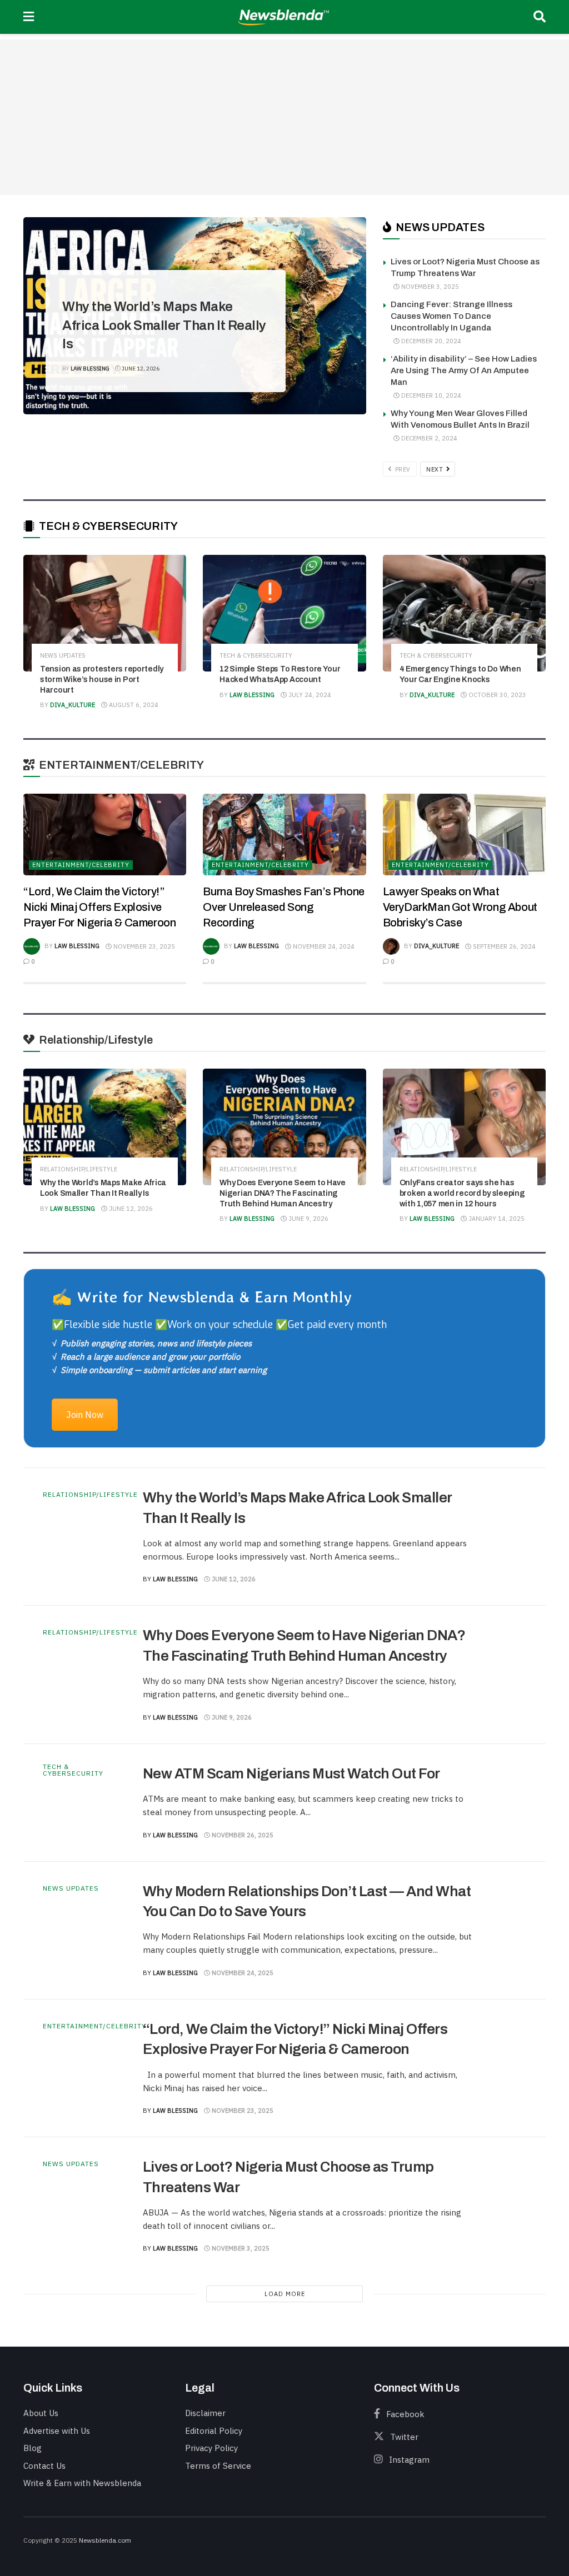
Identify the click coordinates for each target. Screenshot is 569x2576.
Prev (402, 469)
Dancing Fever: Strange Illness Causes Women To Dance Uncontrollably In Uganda (451, 316)
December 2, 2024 (428, 438)
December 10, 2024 (430, 395)
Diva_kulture (73, 705)
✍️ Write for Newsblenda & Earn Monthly (202, 1297)
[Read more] (501, 1537)
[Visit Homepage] (284, 17)
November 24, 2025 (242, 1973)
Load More (285, 2294)
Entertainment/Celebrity (81, 865)
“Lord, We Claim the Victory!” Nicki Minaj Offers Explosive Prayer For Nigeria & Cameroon (99, 907)
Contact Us (44, 2466)
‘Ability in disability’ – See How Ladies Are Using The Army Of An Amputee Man (464, 370)
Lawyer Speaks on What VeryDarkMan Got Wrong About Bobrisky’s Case (460, 907)
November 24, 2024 (323, 946)
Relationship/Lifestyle (110, 273)
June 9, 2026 (308, 1219)
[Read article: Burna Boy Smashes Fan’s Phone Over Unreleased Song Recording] (284, 835)
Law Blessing (90, 369)
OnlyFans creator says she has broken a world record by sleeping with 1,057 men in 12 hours (462, 1193)
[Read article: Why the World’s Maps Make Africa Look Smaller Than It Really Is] (105, 1127)
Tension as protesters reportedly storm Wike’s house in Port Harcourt (102, 680)
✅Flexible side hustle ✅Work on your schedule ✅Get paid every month (219, 1325)
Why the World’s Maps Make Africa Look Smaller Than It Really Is (164, 325)
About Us (41, 2413)
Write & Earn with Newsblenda (82, 2483)
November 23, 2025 (143, 946)
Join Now (85, 1415)
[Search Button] (540, 17)
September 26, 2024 (503, 946)
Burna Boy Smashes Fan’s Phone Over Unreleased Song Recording (283, 907)
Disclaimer (205, 2413)
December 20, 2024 (430, 341)
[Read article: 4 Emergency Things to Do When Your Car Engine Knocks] (464, 613)
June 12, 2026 (140, 369)
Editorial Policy (214, 2431)
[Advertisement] (284, 117)
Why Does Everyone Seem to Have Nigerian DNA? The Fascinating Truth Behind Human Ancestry (283, 1193)
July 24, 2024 (309, 695)
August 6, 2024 (133, 705)
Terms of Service (218, 2466)
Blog (33, 2448)
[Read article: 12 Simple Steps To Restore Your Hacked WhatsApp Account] (284, 613)
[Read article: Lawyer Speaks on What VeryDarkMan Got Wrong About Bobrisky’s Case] (464, 835)
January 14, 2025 (496, 1219)
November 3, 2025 (429, 287)
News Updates (63, 656)
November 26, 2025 (242, 1835)
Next (436, 469)
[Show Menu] (29, 17)
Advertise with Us (57, 2431)
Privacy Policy (211, 2448)
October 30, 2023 (496, 695)
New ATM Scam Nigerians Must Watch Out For (291, 1773)
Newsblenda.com (105, 2540)
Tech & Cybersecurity (256, 656)
